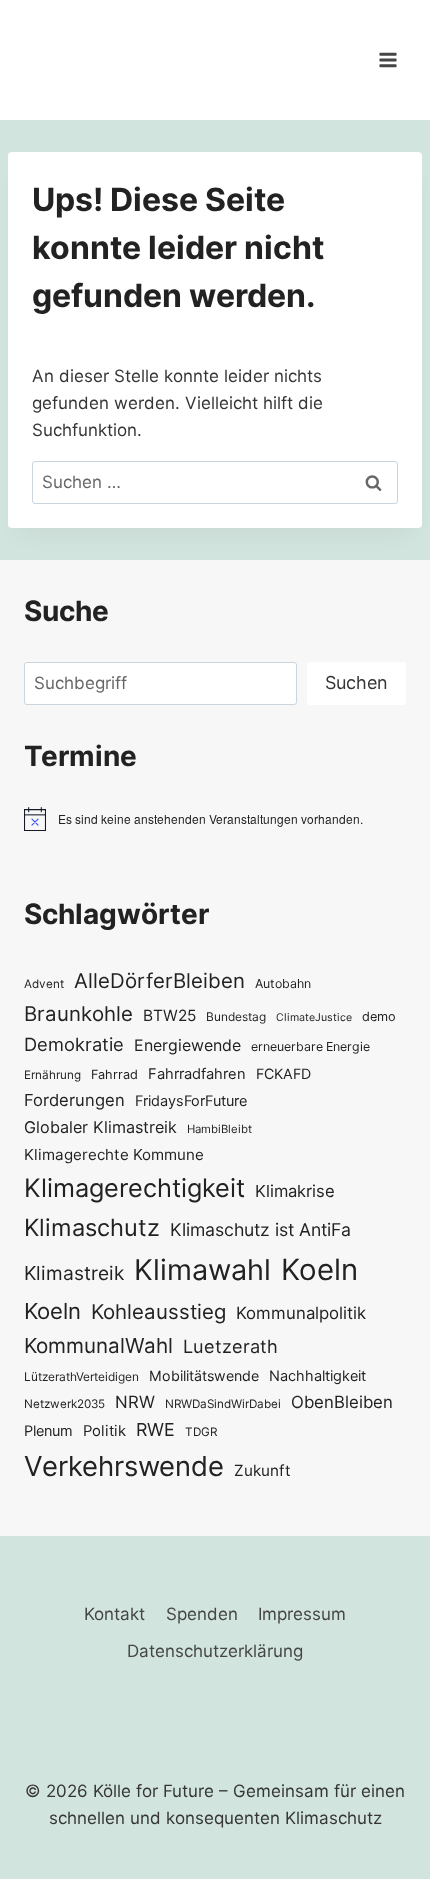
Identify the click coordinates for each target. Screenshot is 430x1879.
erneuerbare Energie (310, 1046)
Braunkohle (78, 1013)
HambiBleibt (219, 1129)
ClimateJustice (314, 1017)
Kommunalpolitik (301, 1313)
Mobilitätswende (204, 1375)
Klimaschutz (92, 1227)
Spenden (202, 1614)
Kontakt (114, 1614)
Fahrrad (114, 1074)
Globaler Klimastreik (100, 1127)
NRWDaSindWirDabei (223, 1404)
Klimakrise (295, 1191)
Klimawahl (202, 1269)
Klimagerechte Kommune (114, 1154)
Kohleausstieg (158, 1311)
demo (379, 1016)
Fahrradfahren (197, 1074)
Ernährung (52, 1075)
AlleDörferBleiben (159, 980)
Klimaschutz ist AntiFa (260, 1229)
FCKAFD (283, 1073)
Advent (44, 984)
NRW (135, 1402)
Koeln (319, 1269)
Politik (104, 1431)
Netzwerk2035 (64, 1404)
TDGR (201, 1432)
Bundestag (236, 1016)
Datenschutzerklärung (215, 1651)
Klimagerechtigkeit (134, 1187)
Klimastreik (74, 1273)
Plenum (48, 1430)
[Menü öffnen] (387, 59)
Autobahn (283, 983)
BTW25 (169, 1015)
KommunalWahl (98, 1345)
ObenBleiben (342, 1402)
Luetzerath (230, 1346)
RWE (155, 1429)
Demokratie (74, 1044)
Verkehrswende (124, 1466)
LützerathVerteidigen (81, 1376)
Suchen (356, 682)
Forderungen (74, 1100)
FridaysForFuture (191, 1100)
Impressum (302, 1614)
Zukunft (262, 1470)
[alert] (215, 819)
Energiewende (187, 1045)
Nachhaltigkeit (317, 1375)
